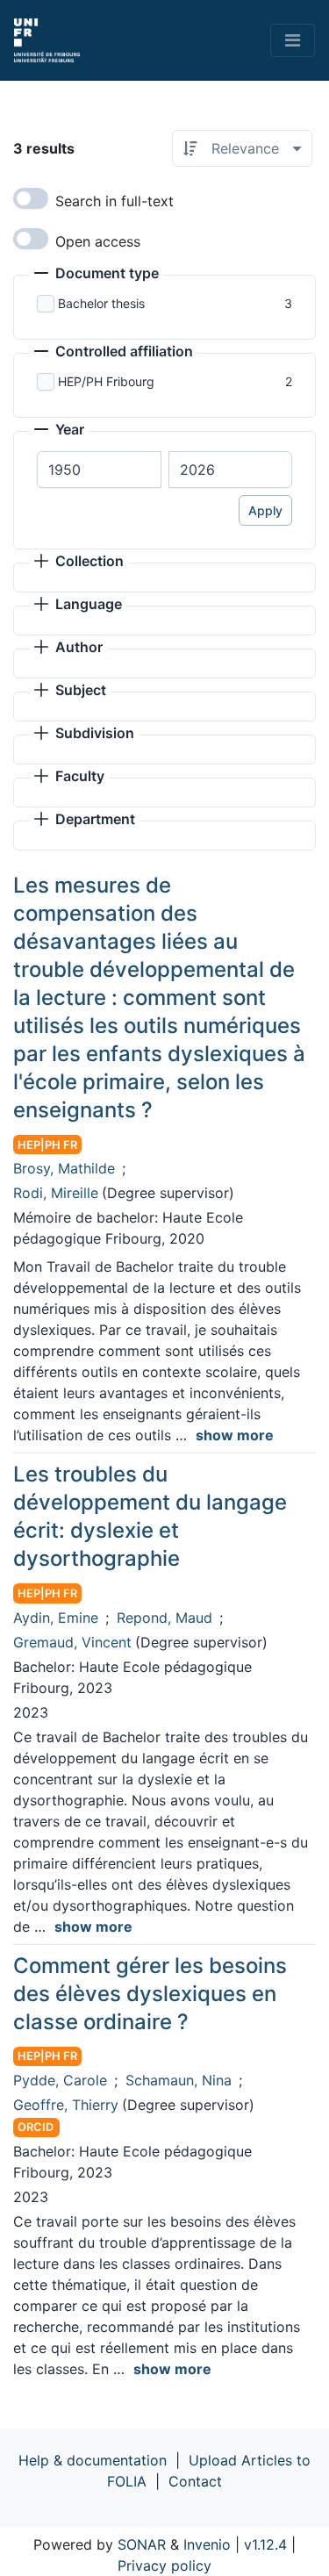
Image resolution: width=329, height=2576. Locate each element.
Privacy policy (164, 2565)
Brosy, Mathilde (64, 1168)
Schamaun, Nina (179, 2080)
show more (235, 1435)
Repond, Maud (164, 1618)
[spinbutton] (99, 470)
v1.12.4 (265, 2544)
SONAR (142, 2544)
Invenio (207, 2544)
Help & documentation (93, 2460)
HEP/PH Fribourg (106, 381)
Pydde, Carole (60, 2080)
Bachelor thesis (101, 303)
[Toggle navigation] (293, 40)
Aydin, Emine (56, 1618)
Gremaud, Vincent (72, 1642)
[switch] (31, 198)
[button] (97, 275)
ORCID (36, 2127)
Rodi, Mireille (56, 1193)
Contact (195, 2481)
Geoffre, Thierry (66, 2105)
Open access (98, 241)
